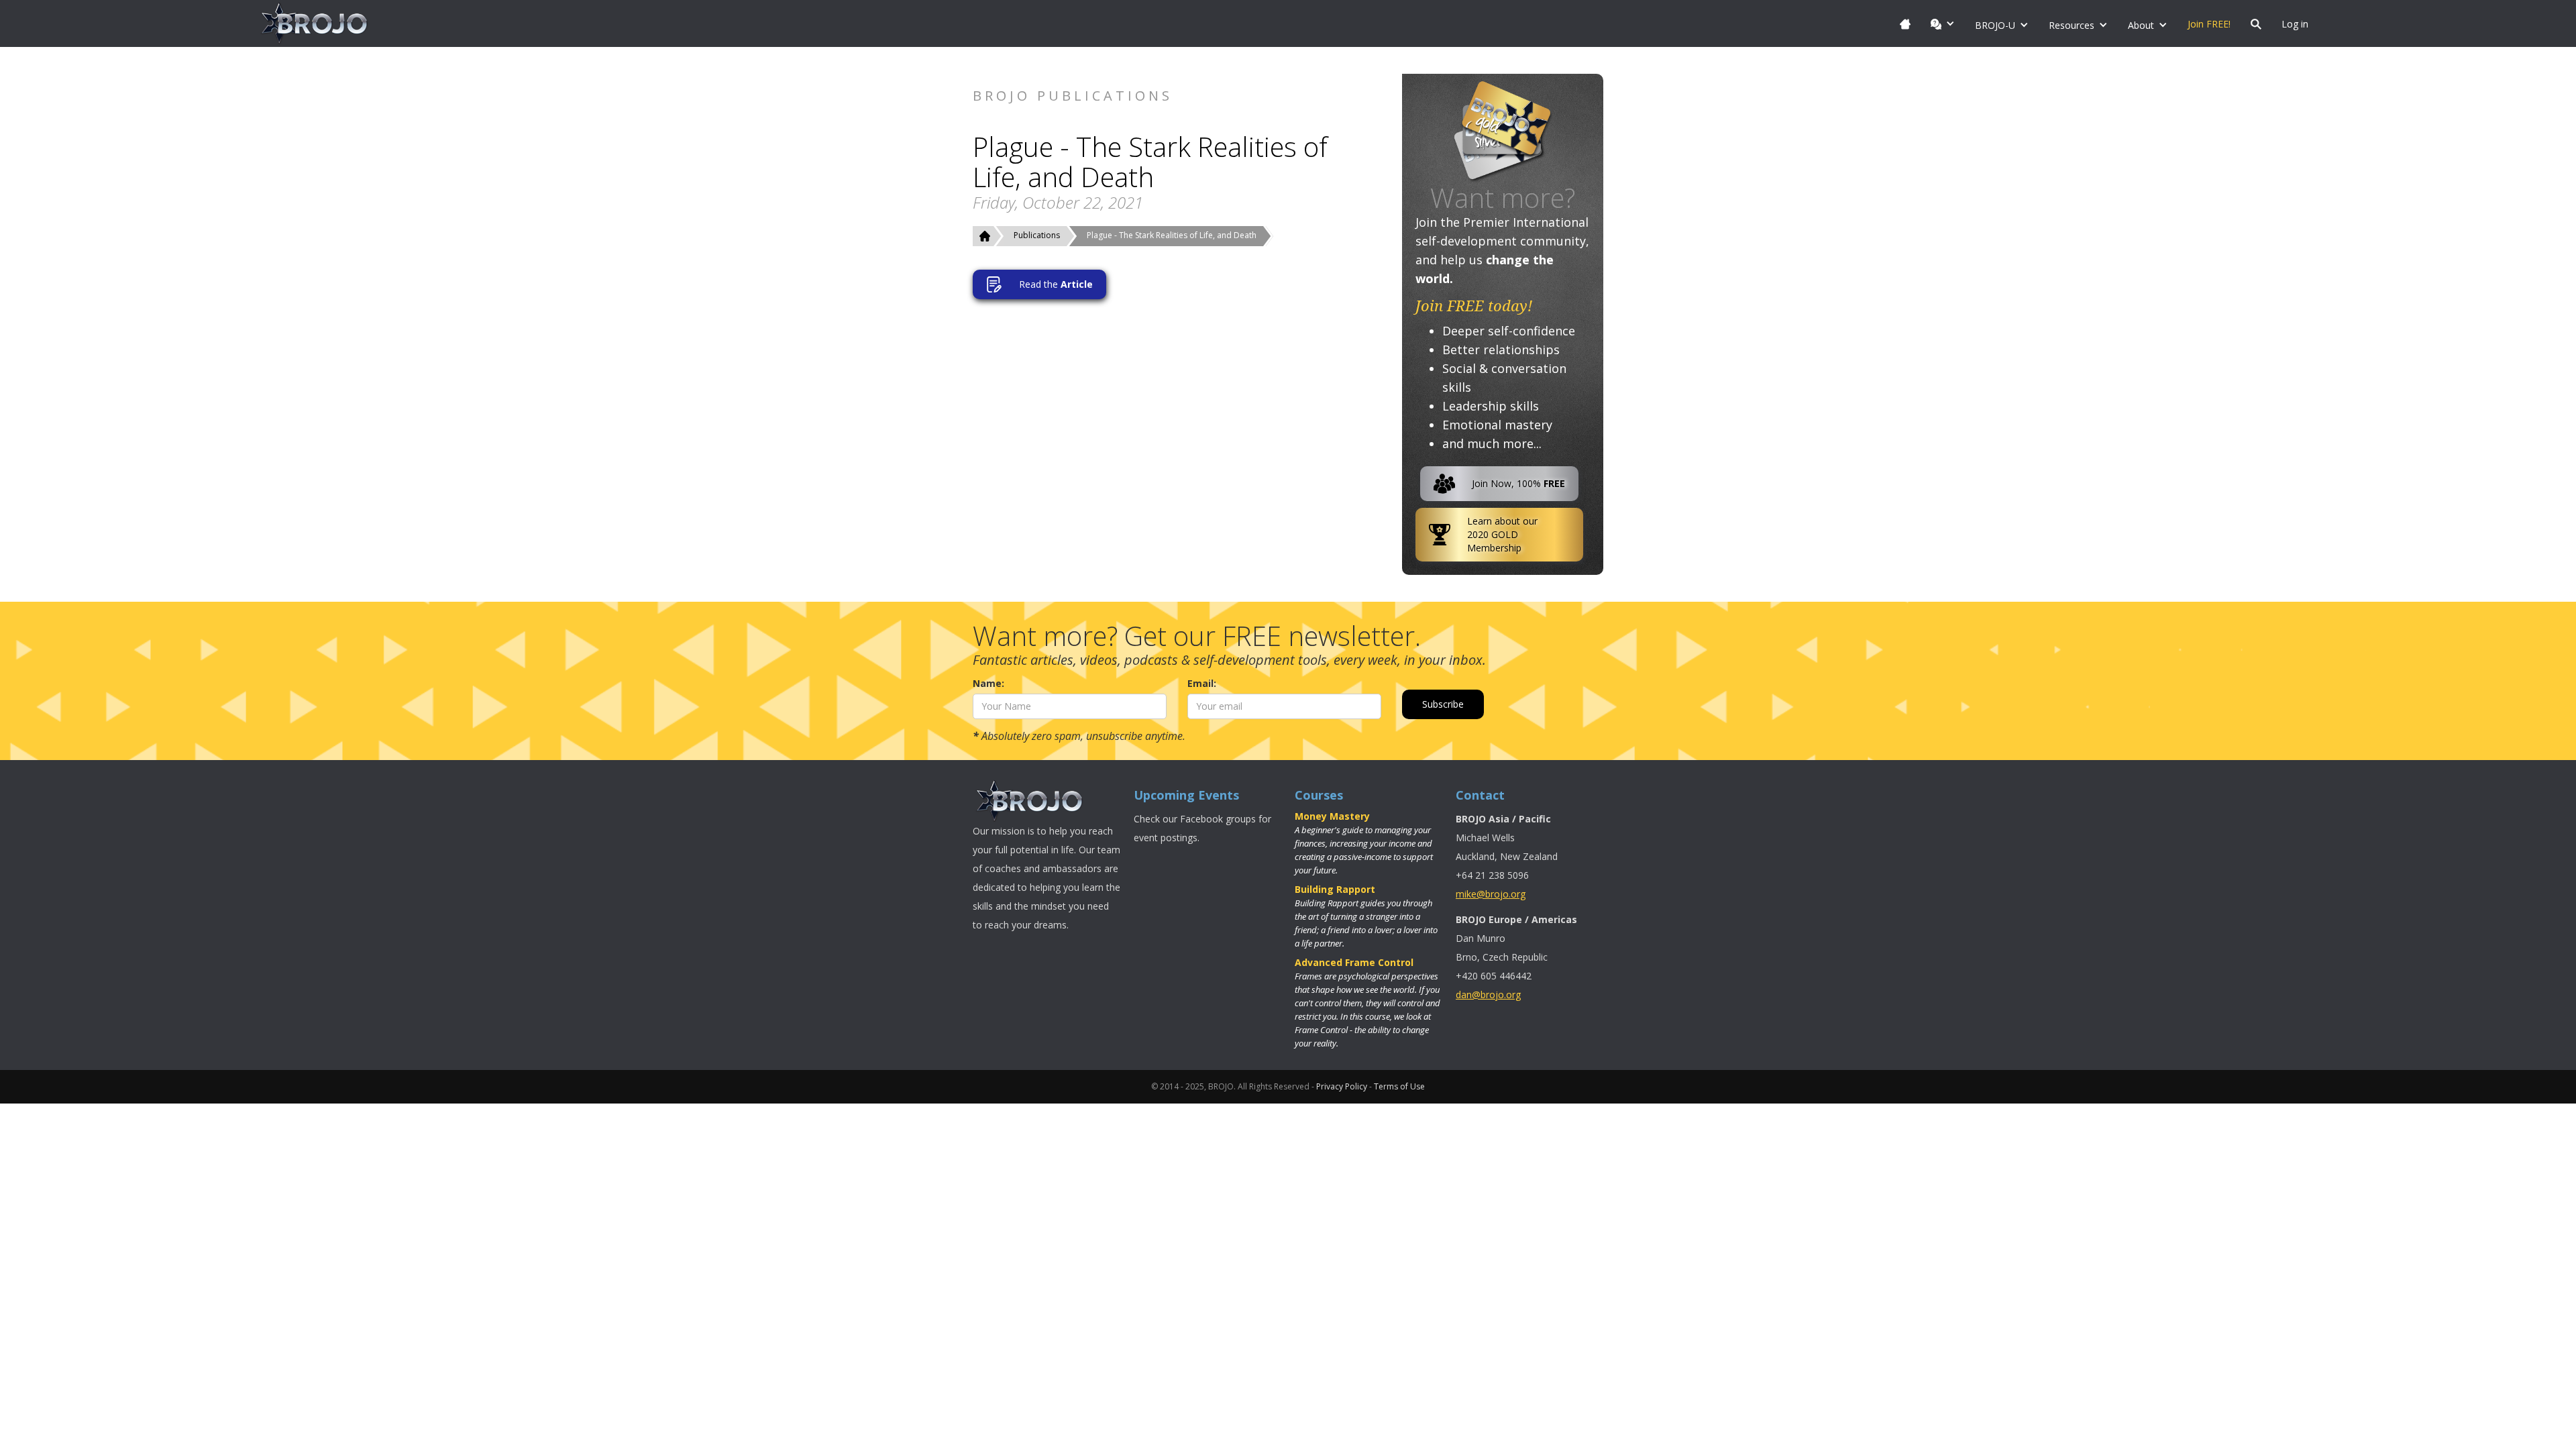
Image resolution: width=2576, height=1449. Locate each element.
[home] (315, 23)
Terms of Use (1399, 1086)
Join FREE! (2209, 24)
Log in (2295, 24)
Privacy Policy (1342, 1086)
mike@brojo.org (1491, 894)
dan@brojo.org (1488, 995)
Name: (988, 683)
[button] (1943, 23)
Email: (1202, 683)
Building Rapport (1335, 889)
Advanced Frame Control (1354, 962)
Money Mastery (1332, 816)
